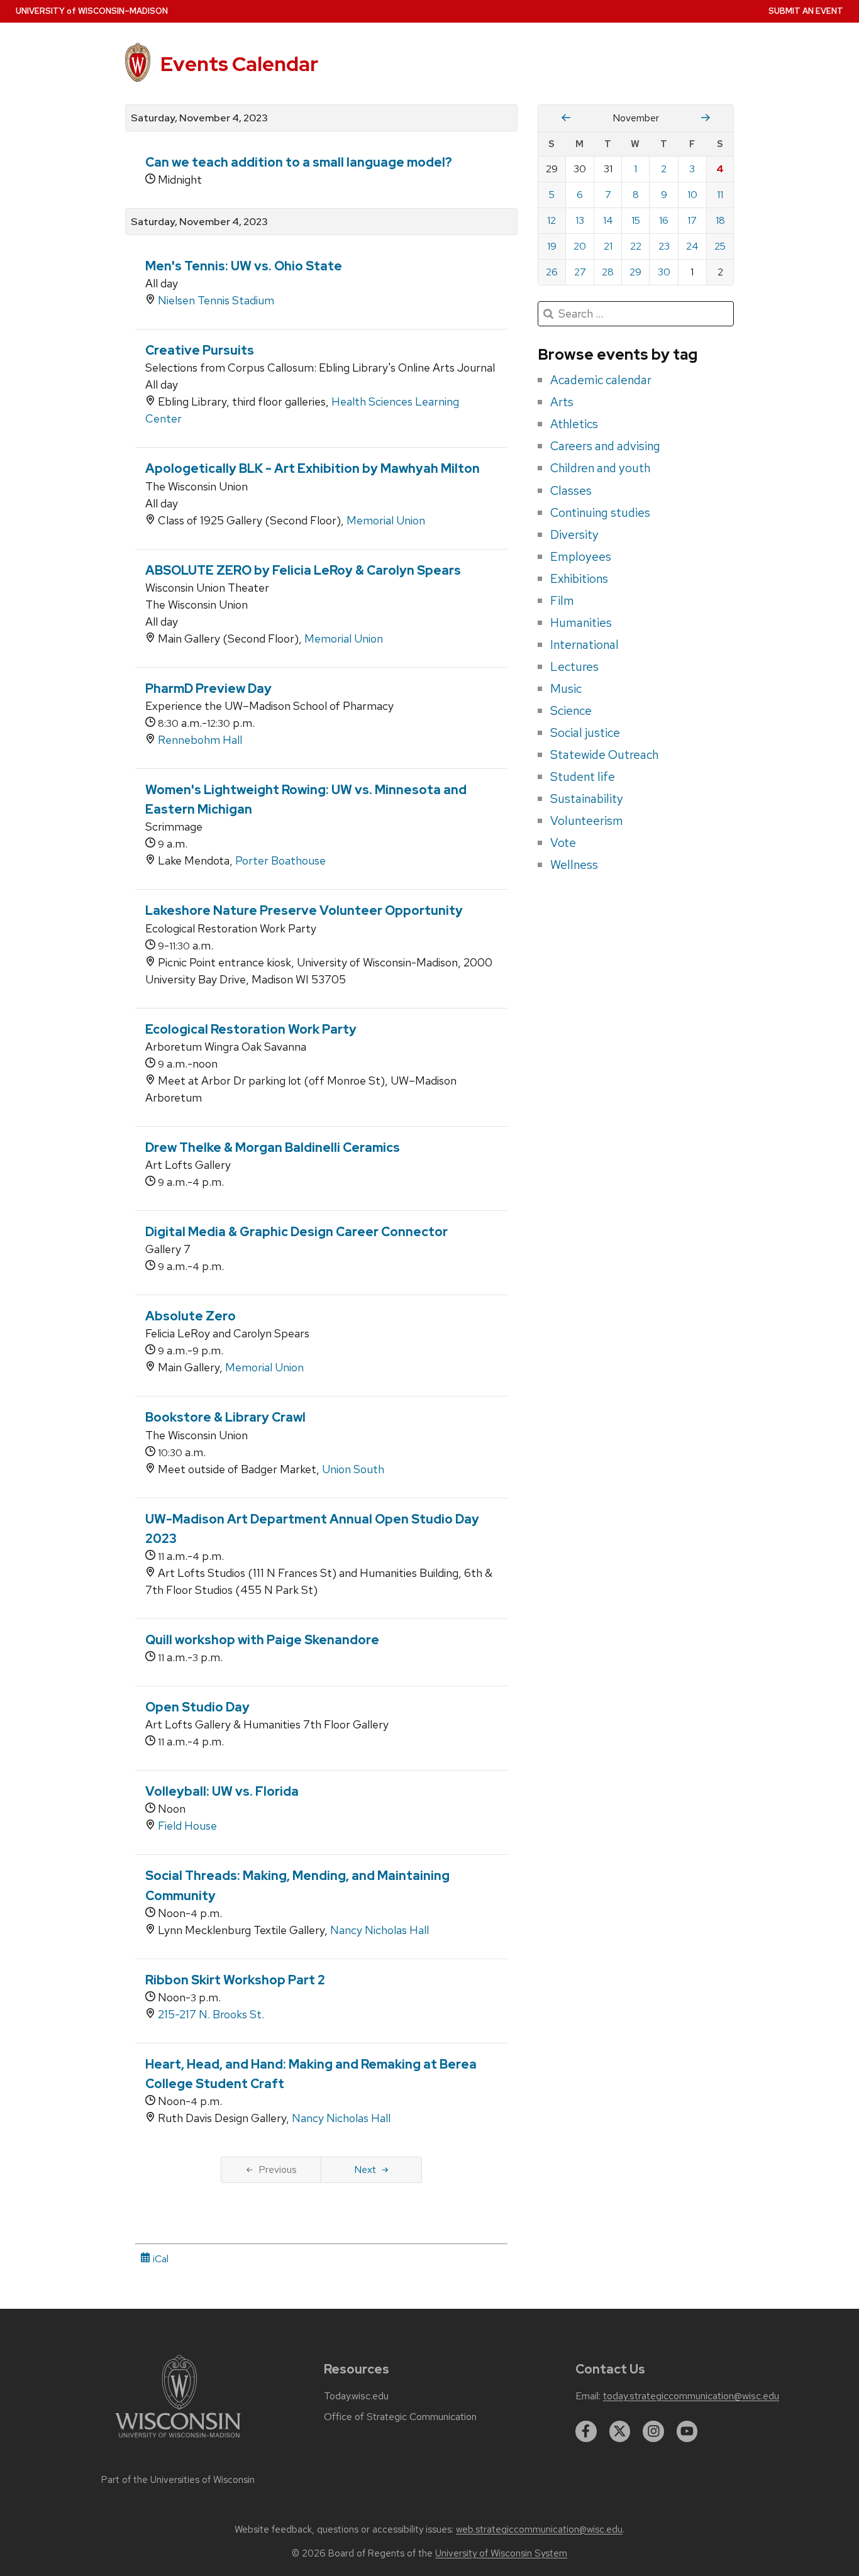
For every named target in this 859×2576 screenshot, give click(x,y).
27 (580, 272)
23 (664, 246)
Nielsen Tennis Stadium (216, 300)
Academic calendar (601, 380)
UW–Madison (92, 11)
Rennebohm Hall (200, 740)
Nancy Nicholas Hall (380, 1930)
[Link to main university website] (178, 2440)
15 (636, 220)
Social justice (585, 732)
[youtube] (687, 2431)
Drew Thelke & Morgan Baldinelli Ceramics (273, 1147)
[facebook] (586, 2431)
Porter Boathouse (280, 860)
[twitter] (620, 2431)
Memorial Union (386, 520)
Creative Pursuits (200, 350)
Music (566, 688)
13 (580, 220)
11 (720, 195)
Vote (563, 843)
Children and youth (600, 468)
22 (636, 246)
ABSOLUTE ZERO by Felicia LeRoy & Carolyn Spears (303, 570)
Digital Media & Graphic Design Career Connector (296, 1232)
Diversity (574, 534)
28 (608, 272)
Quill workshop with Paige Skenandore (262, 1640)
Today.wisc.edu (356, 2396)
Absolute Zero (191, 1316)
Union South (353, 1469)
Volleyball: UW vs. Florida (222, 1791)
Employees (581, 556)
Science (571, 710)
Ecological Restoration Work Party (251, 1029)
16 (664, 220)
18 (720, 220)
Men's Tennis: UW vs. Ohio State (244, 266)
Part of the (178, 2480)
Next (365, 2170)
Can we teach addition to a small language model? (299, 162)
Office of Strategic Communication (400, 2417)
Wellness (574, 865)
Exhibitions (579, 578)
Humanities (581, 622)
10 (692, 195)
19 (552, 246)
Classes (571, 490)
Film (562, 600)
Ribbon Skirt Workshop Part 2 (235, 1980)
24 (692, 246)
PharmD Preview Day (208, 688)
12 (551, 220)
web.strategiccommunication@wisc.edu (539, 2529)
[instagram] (653, 2431)
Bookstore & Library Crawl (225, 1417)
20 (580, 246)
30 (664, 272)
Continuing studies (600, 512)
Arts (562, 402)
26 (552, 272)
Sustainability (587, 799)
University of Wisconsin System (501, 2553)
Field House (187, 1826)
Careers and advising (605, 446)
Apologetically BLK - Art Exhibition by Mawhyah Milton (313, 468)
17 (692, 220)
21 (608, 246)
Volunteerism (587, 821)
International (585, 644)
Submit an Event (806, 11)
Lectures (574, 666)
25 (720, 246)
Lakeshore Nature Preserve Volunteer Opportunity (304, 910)
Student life (583, 777)
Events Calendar (239, 64)
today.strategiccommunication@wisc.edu (691, 2396)
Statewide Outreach (604, 755)
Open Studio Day (197, 1707)
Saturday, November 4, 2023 (199, 118)
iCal (159, 2259)
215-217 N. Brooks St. (211, 2014)
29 (635, 272)
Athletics (574, 424)
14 (608, 220)
